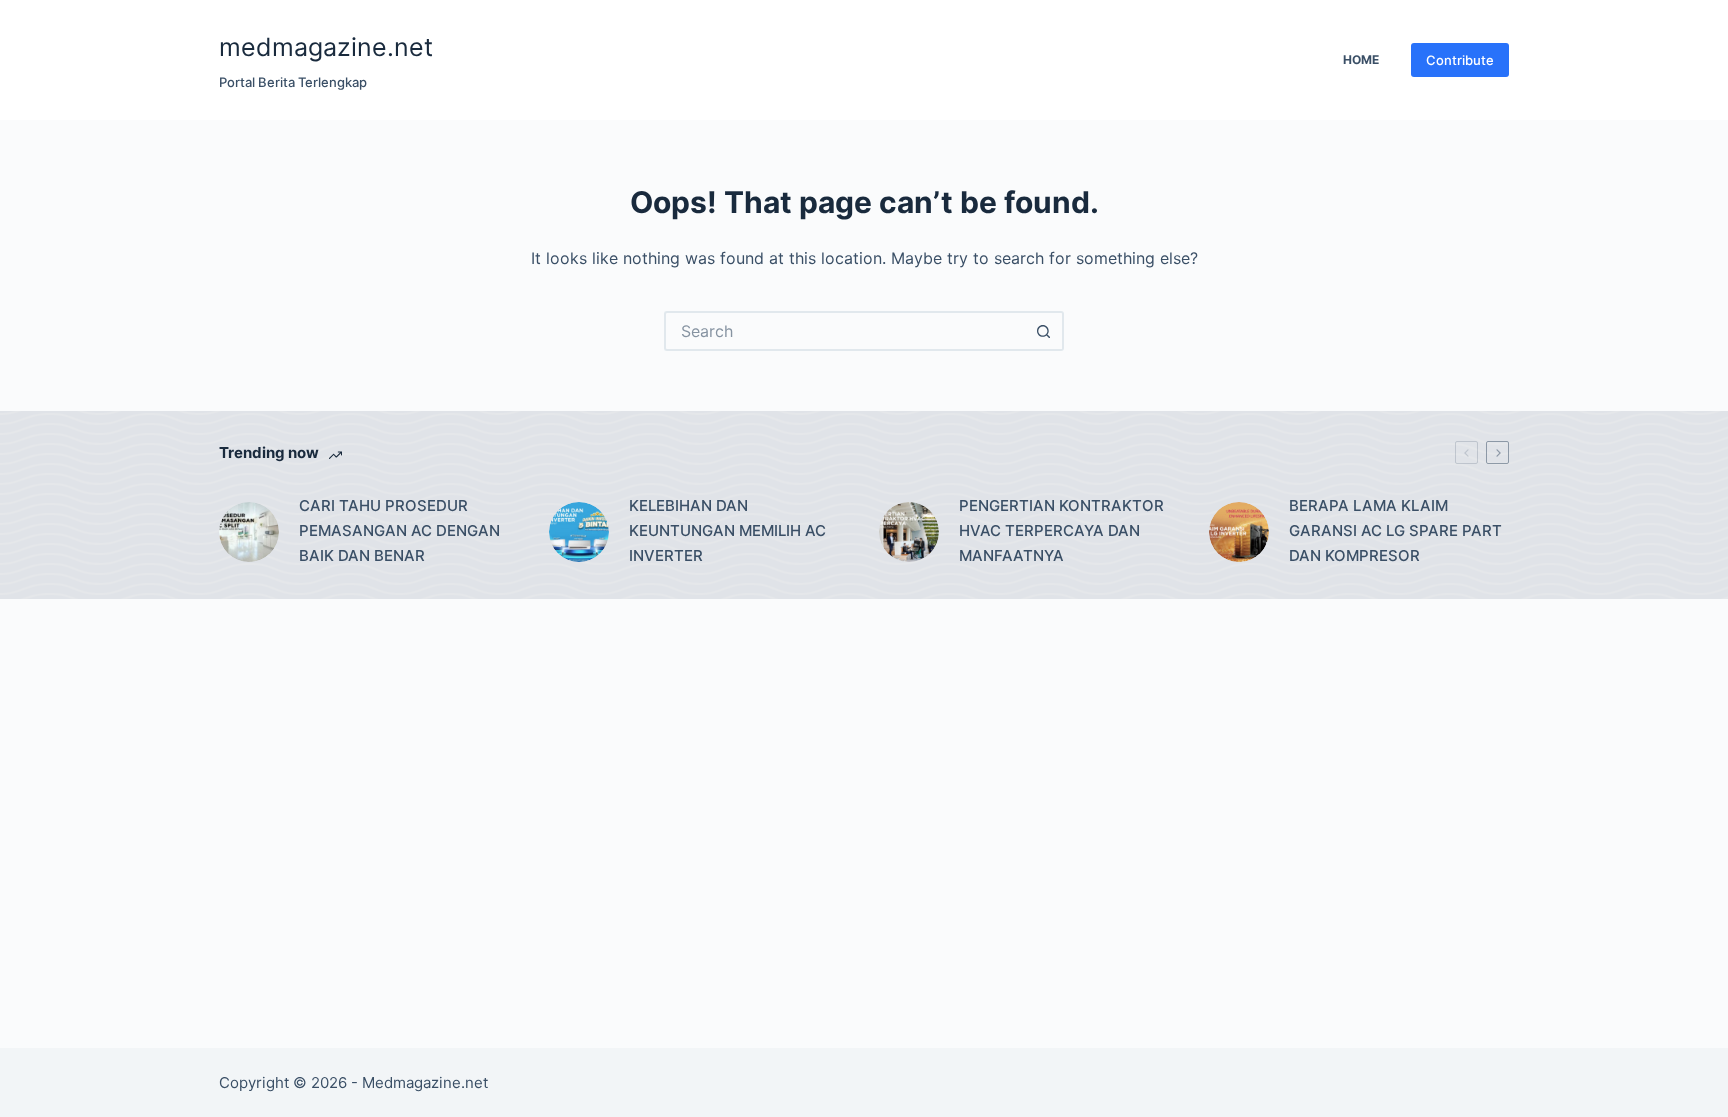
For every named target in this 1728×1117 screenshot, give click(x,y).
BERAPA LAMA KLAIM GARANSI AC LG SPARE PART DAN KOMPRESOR (1395, 530)
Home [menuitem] (1361, 59)
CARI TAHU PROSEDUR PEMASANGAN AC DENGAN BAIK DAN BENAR (399, 530)
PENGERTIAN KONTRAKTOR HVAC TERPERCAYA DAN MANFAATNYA (1061, 530)
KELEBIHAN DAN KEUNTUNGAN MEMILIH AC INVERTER (727, 530)
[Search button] (1044, 331)
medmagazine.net (326, 47)
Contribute (1460, 60)
